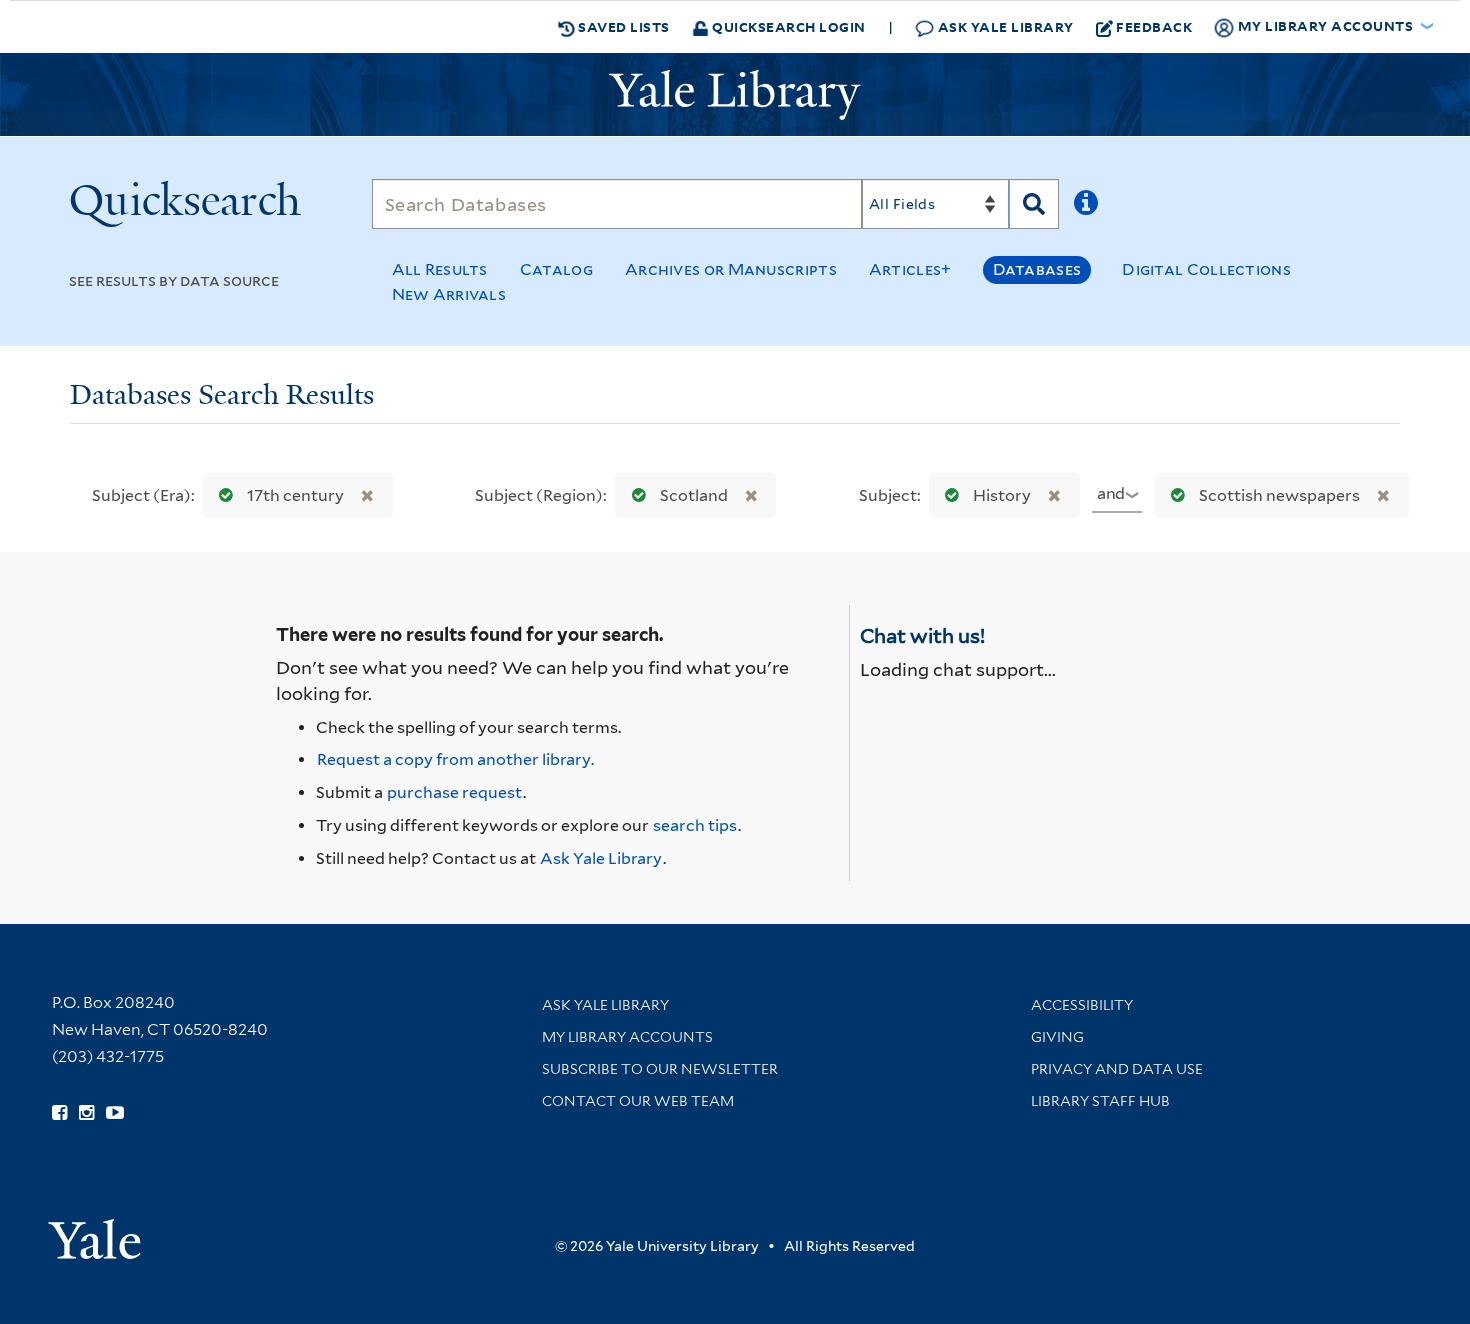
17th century (295, 495)
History (1002, 495)
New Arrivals (449, 294)
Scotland (694, 495)
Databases (1037, 269)
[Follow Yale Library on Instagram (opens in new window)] (86, 1113)
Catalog (556, 269)
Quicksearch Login (787, 26)
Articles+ (910, 269)
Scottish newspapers (1279, 495)
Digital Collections (1206, 269)
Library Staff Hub (1100, 1101)
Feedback (1154, 26)
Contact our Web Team (638, 1101)
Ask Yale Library (1004, 26)
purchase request (454, 792)
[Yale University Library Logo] (735, 95)
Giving (1057, 1037)
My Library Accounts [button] (1325, 25)
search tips (695, 825)
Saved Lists (622, 26)
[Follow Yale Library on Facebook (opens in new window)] (59, 1113)
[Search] (1034, 204)
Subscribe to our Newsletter (660, 1069)
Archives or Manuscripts (731, 269)
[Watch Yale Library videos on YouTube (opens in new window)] (115, 1113)
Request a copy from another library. (455, 759)
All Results (440, 269)
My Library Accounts (627, 1037)
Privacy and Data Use (1117, 1069)
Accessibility (1082, 1005)
